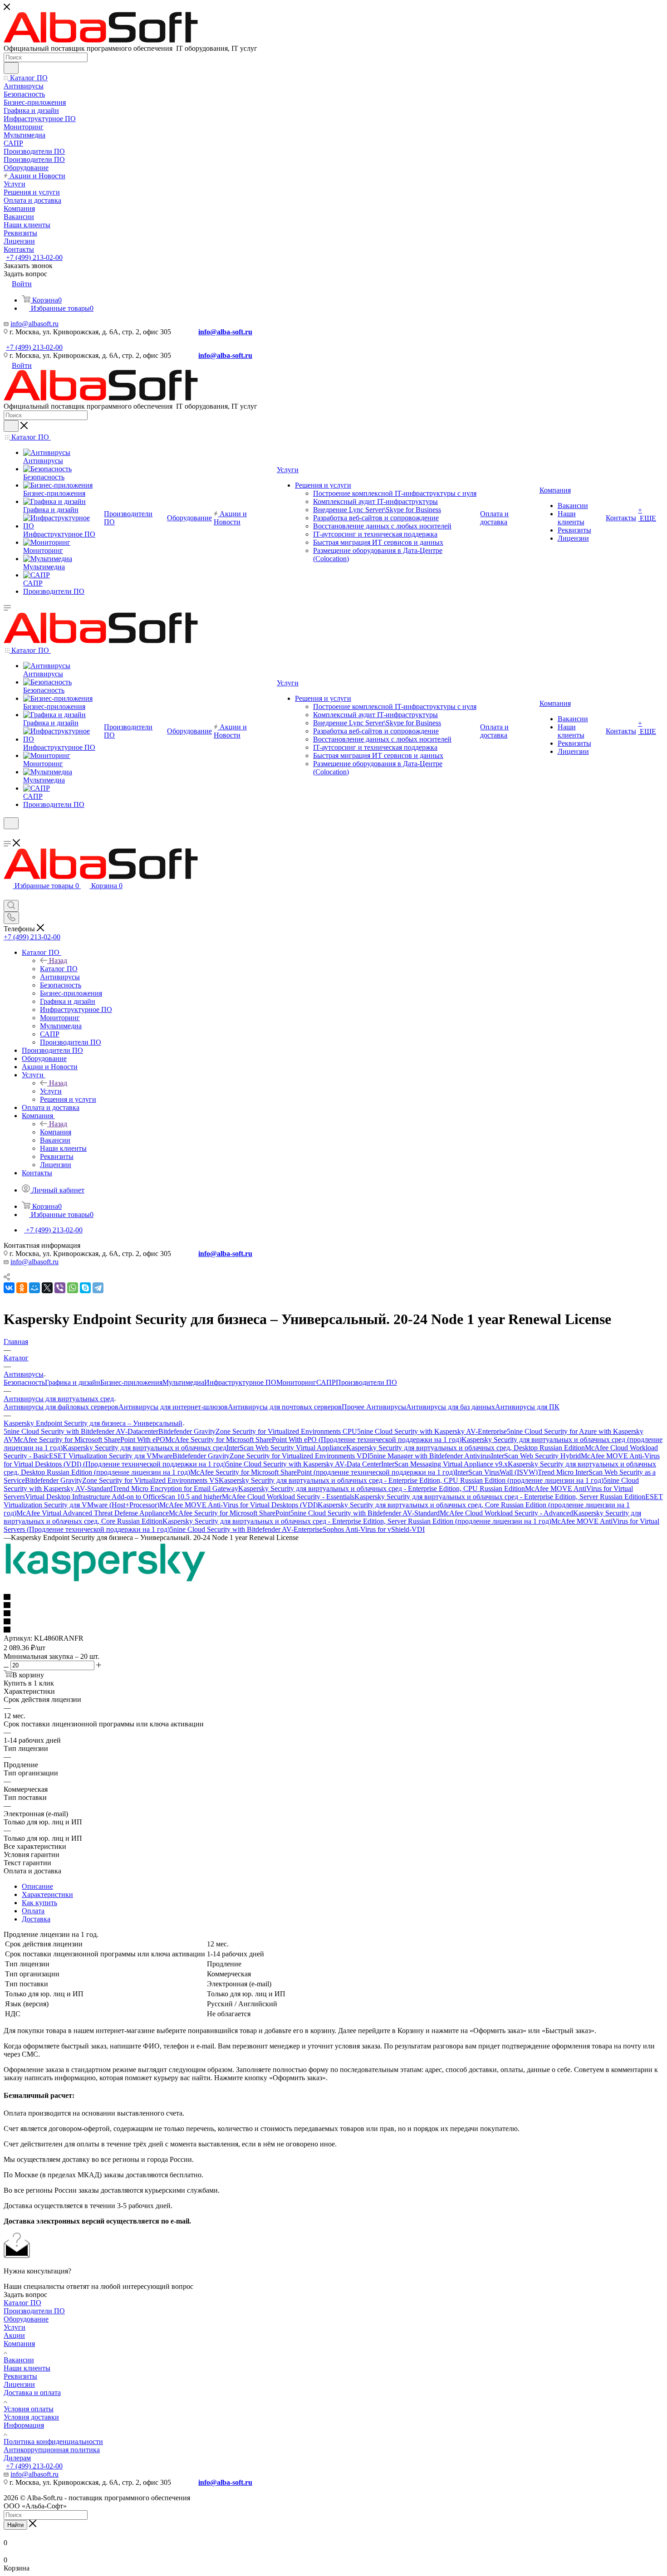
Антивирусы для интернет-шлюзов (173, 1407)
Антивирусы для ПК (527, 1407)
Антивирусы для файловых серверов (61, 1407)
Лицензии (19, 2384)
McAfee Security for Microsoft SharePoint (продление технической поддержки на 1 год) (323, 1472)
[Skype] (85, 1288)
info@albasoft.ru (34, 324)
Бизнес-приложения (131, 1382)
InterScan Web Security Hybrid (536, 1456)
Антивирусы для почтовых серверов (285, 1407)
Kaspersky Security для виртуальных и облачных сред (145, 1448)
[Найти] (11, 68)
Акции (14, 2335)
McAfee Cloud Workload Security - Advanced (506, 1513)
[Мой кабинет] (8, 835)
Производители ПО (366, 1382)
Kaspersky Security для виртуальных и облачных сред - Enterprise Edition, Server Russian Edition (500, 1497)
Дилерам (17, 2458)
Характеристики (47, 1894)
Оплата (33, 1911)
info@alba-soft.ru (225, 332)
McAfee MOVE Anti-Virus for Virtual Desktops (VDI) (238, 1505)
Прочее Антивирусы (374, 1407)
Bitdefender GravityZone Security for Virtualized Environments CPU (258, 1431)
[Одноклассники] (22, 1288)
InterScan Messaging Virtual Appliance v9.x (444, 1464)
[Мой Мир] (34, 1288)
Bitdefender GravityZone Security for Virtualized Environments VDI (271, 1456)
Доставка (36, 1919)
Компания (56, 1132)
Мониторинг (296, 1382)
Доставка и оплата (32, 2393)
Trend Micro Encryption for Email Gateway (175, 1488)
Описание (37, 1886)
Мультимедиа (183, 1382)
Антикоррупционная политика (52, 2450)
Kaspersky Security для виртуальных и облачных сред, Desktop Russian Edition (466, 1448)
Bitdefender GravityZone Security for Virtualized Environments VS (122, 1480)
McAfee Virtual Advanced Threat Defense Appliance (93, 1513)
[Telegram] (98, 1288)
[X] (47, 1288)
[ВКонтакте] (9, 1288)
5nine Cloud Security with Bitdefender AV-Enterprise (246, 1529)
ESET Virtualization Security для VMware (111, 1456)
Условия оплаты (29, 2409)
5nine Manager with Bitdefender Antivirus (430, 1456)
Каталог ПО (59, 969)
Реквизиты (20, 2376)
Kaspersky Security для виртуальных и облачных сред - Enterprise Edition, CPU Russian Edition (382, 1488)
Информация (24, 2425)
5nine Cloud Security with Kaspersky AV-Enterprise (432, 1431)
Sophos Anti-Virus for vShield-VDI (374, 1529)
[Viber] (60, 1288)
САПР (326, 1382)
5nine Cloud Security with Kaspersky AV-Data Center (304, 1464)
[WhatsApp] (73, 1288)
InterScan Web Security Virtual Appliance (286, 1448)
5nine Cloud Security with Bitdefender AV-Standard (365, 1513)
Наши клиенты (27, 2368)
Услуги (51, 1091)
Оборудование (26, 2319)
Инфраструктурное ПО (240, 1382)
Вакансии (19, 2360)
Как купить (39, 1903)
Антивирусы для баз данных (451, 1407)
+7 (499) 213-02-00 (34, 257)
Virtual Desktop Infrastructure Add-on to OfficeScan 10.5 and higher (123, 1497)
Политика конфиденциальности (53, 2442)
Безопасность (24, 1382)
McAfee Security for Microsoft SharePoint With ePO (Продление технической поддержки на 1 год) (313, 1440)
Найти (15, 2525)
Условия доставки (31, 2417)
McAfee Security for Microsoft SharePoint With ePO (89, 1440)
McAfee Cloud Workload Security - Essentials (288, 1497)
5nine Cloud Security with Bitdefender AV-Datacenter (81, 1431)
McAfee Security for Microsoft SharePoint (230, 1513)
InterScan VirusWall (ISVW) (496, 1472)
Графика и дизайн (73, 1382)
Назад (58, 961)
